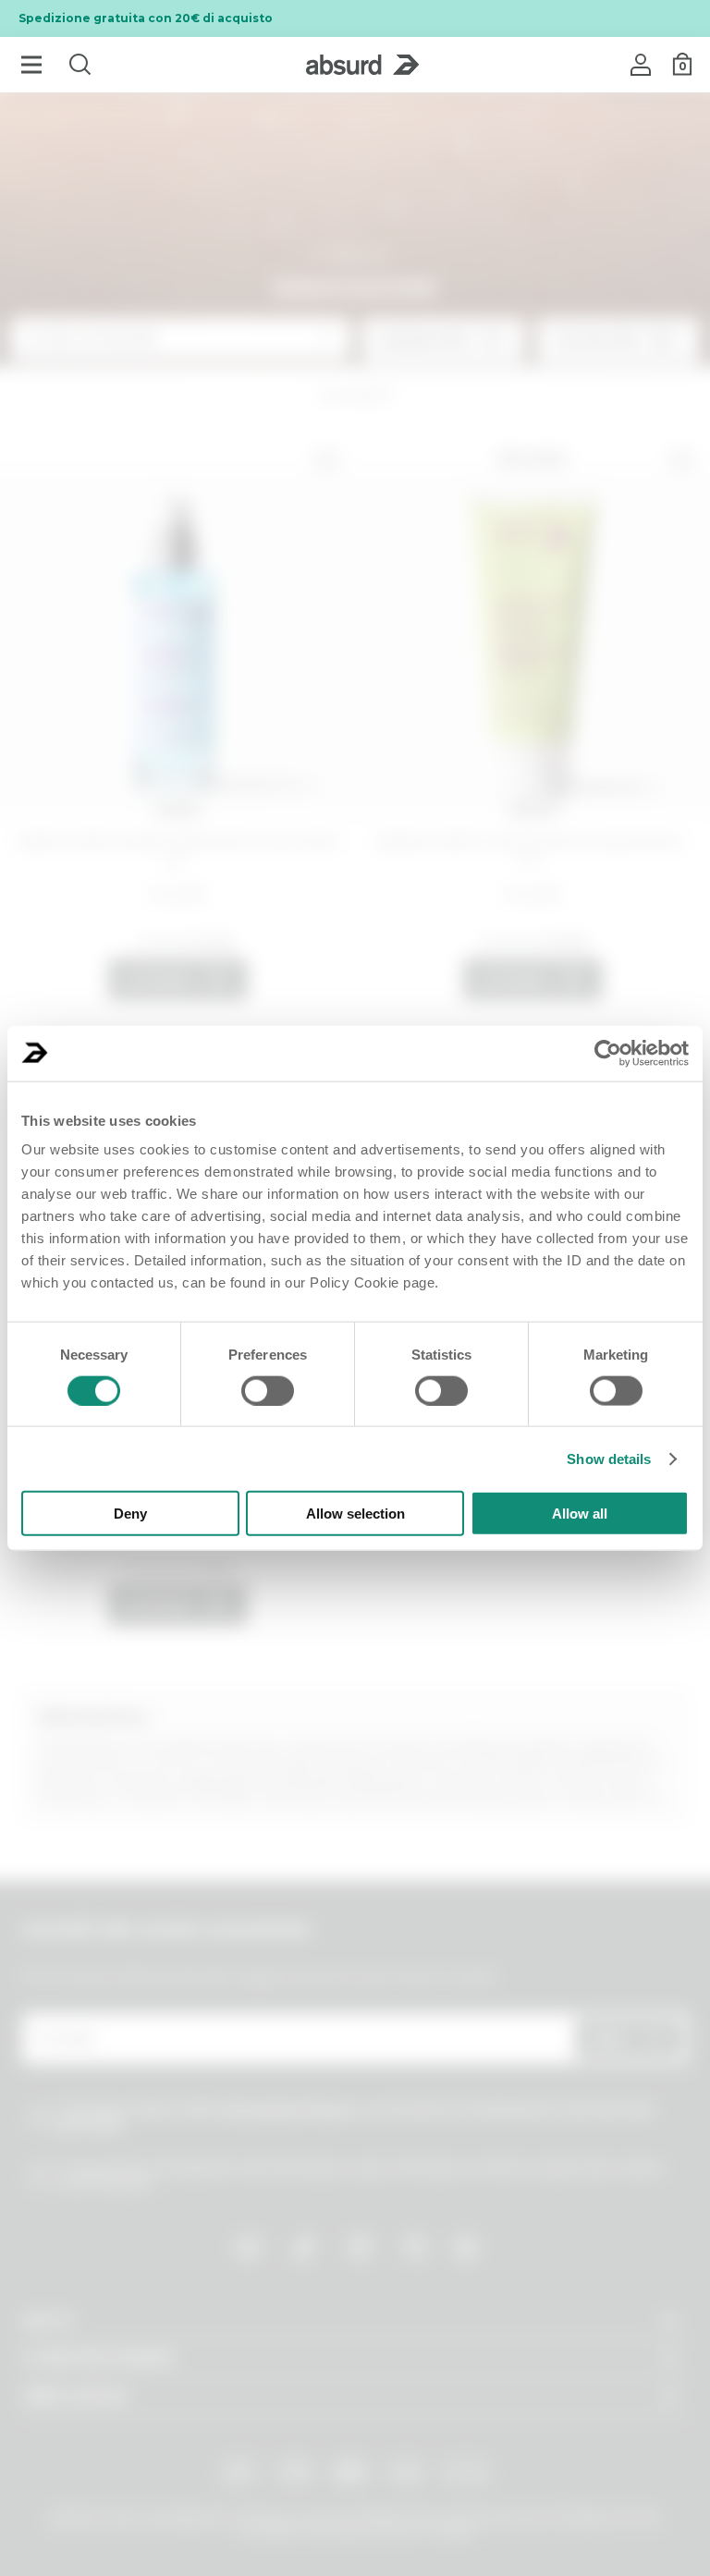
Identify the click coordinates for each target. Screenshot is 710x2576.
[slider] (160, 942)
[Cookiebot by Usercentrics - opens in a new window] (608, 1053)
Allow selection (355, 1514)
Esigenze (356, 254)
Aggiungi (157, 980)
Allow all (580, 1514)
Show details (609, 1458)
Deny (130, 1514)
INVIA (608, 2039)
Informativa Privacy (286, 2109)
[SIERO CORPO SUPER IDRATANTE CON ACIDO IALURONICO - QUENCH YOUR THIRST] (177, 630)
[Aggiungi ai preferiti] (326, 460)
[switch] (268, 1390)
